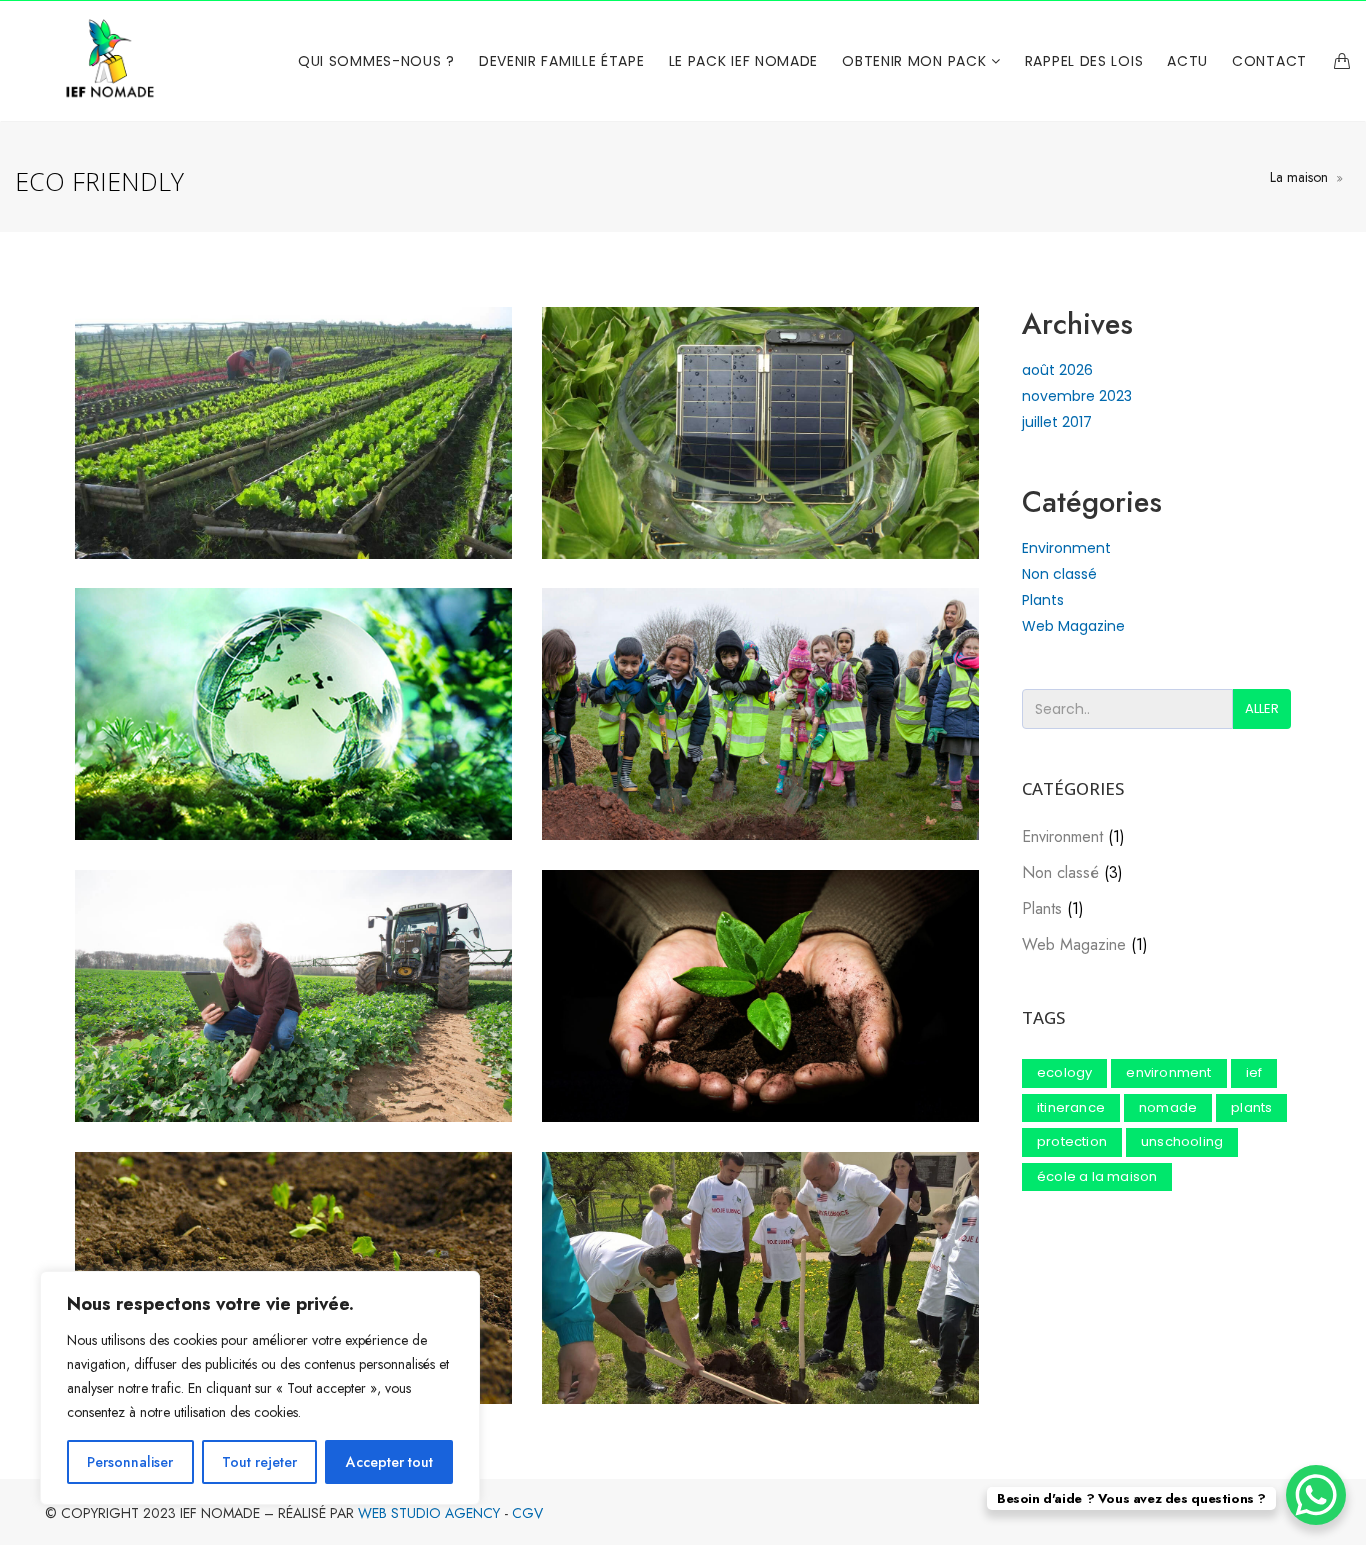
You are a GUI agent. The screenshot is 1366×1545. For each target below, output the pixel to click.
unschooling (1182, 1141)
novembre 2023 (1077, 396)
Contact (1269, 61)
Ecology (1064, 1072)
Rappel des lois (1084, 61)
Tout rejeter (259, 1462)
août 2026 (1057, 370)
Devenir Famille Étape (562, 61)
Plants (1043, 600)
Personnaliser (130, 1462)
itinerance (1071, 1107)
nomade (1168, 1107)
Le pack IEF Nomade (744, 61)
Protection (1072, 1141)
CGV (527, 1513)
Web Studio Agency (429, 1513)
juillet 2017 (1057, 422)
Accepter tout (389, 1462)
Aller (1262, 708)
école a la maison (1097, 1176)
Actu (1187, 61)
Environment (1066, 548)
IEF (1254, 1072)
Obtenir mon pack (916, 61)
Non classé (1059, 574)
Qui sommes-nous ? (376, 61)
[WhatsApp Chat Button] (1316, 1495)
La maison (1299, 177)
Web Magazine (1073, 626)
